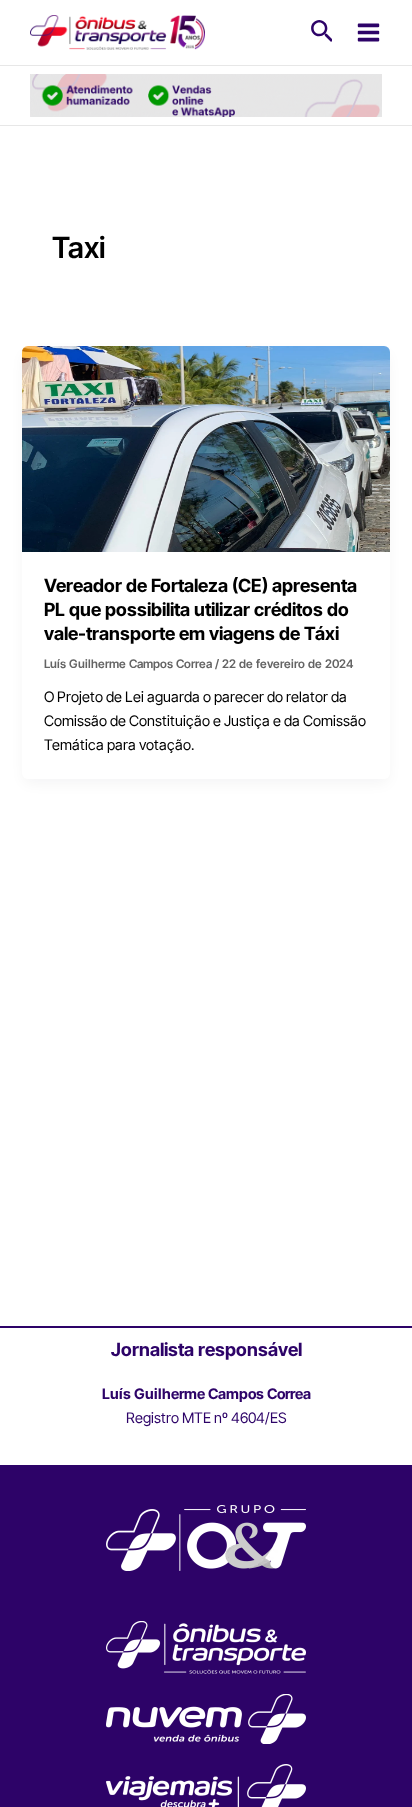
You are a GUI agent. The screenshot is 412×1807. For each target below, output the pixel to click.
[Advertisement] (206, 1103)
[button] (322, 32)
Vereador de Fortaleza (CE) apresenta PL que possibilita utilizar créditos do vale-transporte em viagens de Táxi (200, 608)
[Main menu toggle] (368, 32)
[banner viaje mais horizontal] (206, 94)
